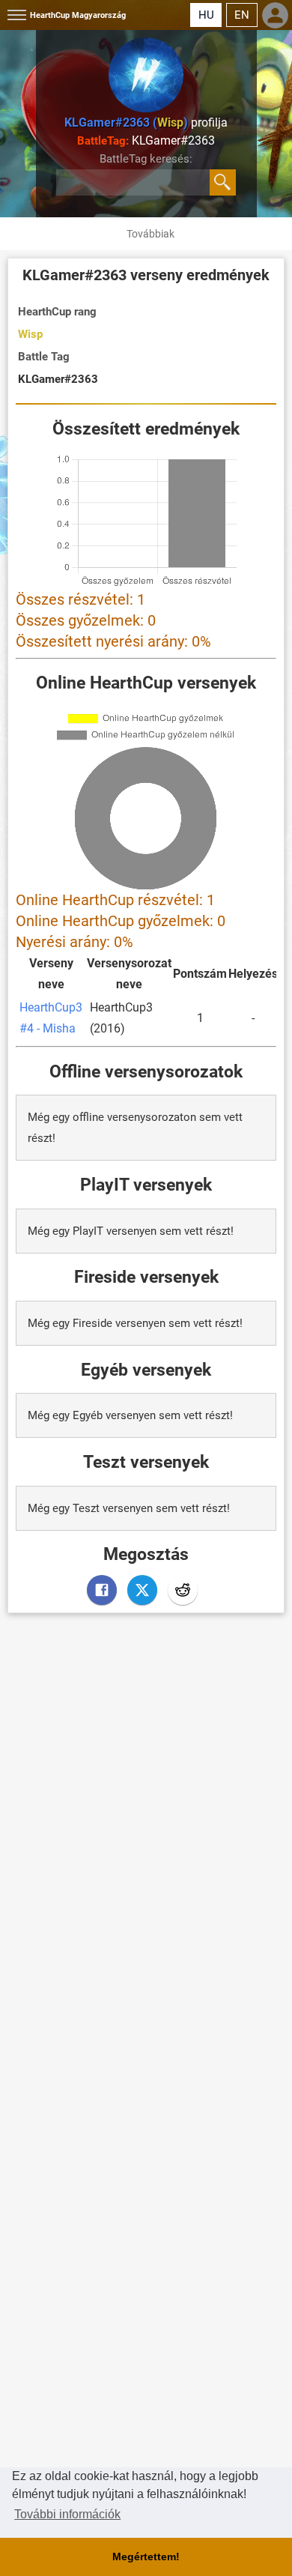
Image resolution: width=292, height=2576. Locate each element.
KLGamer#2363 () (126, 123)
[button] (15, 15)
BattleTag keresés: (146, 159)
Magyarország (78, 15)
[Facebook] (102, 1590)
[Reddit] (183, 1590)
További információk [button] (67, 2514)
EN (242, 15)
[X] (142, 1590)
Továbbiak (150, 234)
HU (206, 15)
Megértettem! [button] (146, 2557)
